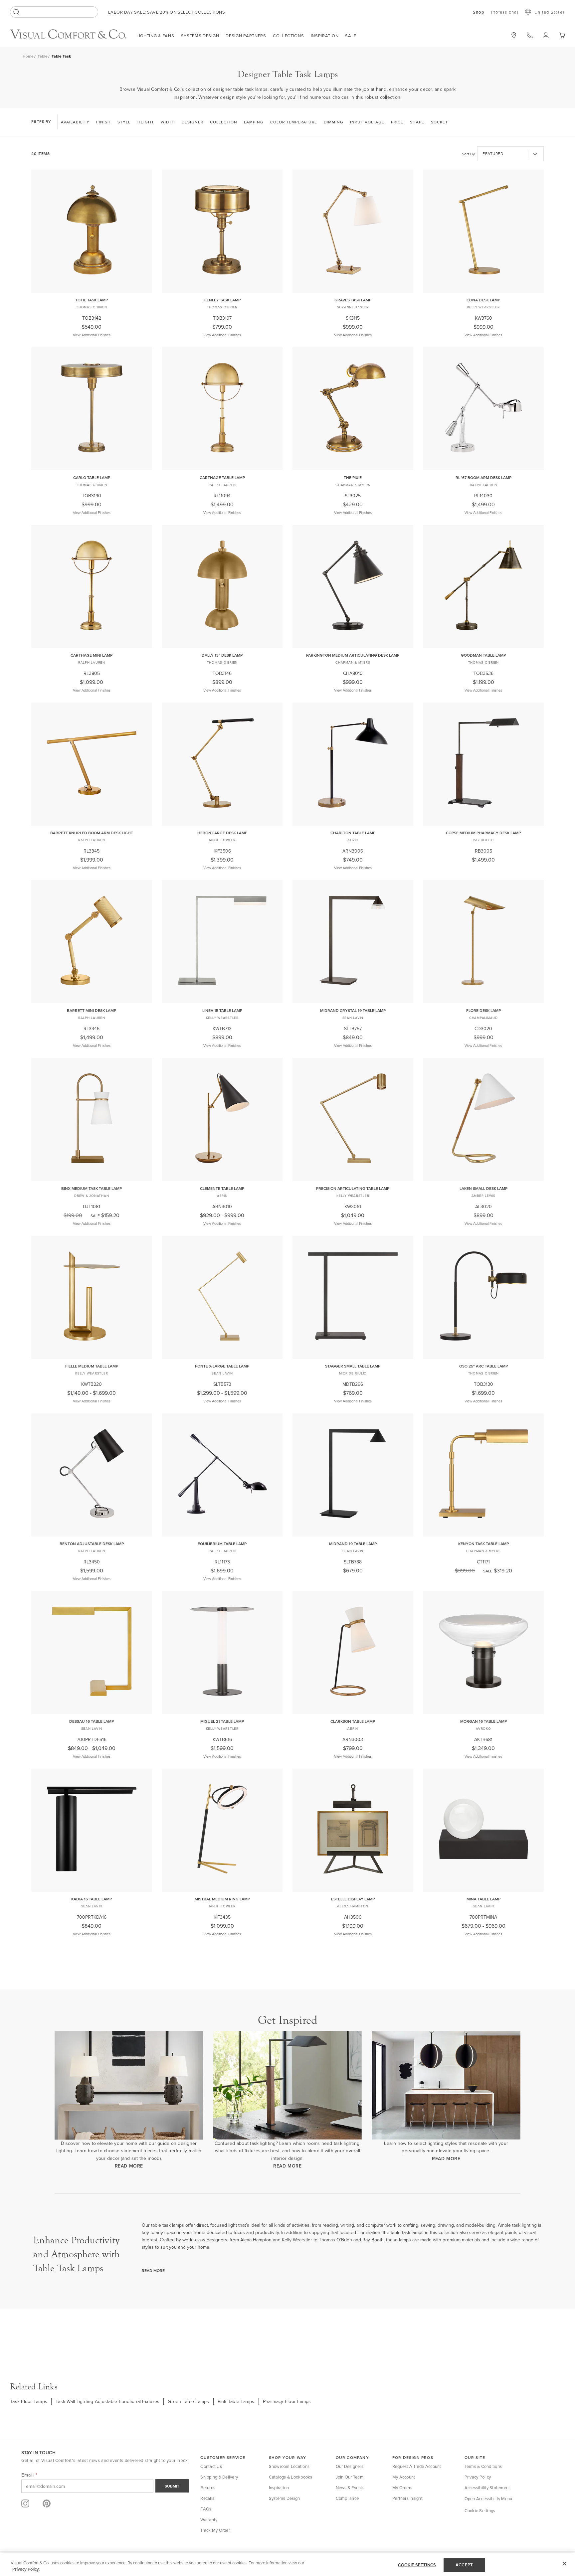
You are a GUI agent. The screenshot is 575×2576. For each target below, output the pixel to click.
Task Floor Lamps (29, 2401)
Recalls (207, 2498)
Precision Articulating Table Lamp (353, 1188)
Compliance (347, 2498)
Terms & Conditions (483, 2466)
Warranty (209, 2519)
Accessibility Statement (487, 2488)
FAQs (206, 2509)
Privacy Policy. (26, 2569)
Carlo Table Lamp (92, 478)
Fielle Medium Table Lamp (92, 1366)
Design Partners (246, 36)
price (397, 122)
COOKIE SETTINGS (417, 2565)
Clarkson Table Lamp (353, 1721)
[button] (562, 35)
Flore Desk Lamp (483, 1010)
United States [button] (550, 12)
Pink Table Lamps (236, 2401)
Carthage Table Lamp (222, 478)
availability (75, 122)
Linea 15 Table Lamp (222, 1010)
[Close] (564, 2564)
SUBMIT (172, 2486)
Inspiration (325, 36)
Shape (417, 122)
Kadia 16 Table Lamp (92, 1899)
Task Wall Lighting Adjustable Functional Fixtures (107, 2401)
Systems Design (200, 36)
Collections (288, 36)
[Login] (546, 35)
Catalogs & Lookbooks (291, 2477)
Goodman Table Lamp (483, 655)
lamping (254, 122)
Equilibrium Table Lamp (222, 1544)
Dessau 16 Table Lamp (92, 1721)
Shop (479, 12)
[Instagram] (25, 2503)
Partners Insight (407, 2498)
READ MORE (129, 2166)
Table (43, 56)
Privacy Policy (478, 2477)
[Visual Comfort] (73, 37)
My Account (404, 2477)
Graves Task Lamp (353, 300)
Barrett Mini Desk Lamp (92, 1010)
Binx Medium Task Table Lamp (92, 1188)
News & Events (350, 2488)
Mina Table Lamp (483, 1899)
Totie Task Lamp (92, 300)
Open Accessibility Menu (488, 2498)
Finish (103, 122)
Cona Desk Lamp (483, 300)
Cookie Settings (480, 2510)
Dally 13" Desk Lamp (222, 655)
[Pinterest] (47, 2503)
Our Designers (350, 2466)
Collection (224, 122)
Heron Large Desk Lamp (222, 833)
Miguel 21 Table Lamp (222, 1721)
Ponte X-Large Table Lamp (222, 1366)
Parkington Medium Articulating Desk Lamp (353, 655)
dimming (334, 122)
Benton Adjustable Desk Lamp (92, 1544)
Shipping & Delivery (219, 2477)
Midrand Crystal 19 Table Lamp (353, 1010)
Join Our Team (350, 2477)
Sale (351, 36)
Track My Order (215, 2530)
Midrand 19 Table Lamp (353, 1544)
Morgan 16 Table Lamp (483, 1721)
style (124, 122)
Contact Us (211, 2466)
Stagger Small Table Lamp (353, 1366)
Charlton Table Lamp (353, 833)
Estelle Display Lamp (353, 1899)
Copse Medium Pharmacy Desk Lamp (483, 833)
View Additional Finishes (92, 335)
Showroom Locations (289, 2466)
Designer (192, 122)
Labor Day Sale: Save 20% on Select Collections (167, 12)
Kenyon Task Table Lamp (483, 1544)
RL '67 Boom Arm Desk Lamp (483, 478)
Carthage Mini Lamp (92, 655)
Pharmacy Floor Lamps (287, 2401)
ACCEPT (464, 2565)
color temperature (294, 122)
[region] (287, 2565)
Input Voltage (367, 122)
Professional (505, 12)
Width (168, 122)
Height (146, 122)
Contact (530, 35)
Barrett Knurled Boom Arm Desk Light (92, 833)
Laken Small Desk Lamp (483, 1188)
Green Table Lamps (188, 2401)
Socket (439, 122)
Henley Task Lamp (222, 300)
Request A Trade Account (417, 2466)
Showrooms (514, 35)
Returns (208, 2488)
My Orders (402, 2488)
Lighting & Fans (155, 36)
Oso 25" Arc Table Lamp (483, 1366)
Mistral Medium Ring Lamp (222, 1899)
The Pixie (353, 478)
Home (28, 56)
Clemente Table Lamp (222, 1188)
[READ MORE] (129, 2085)
